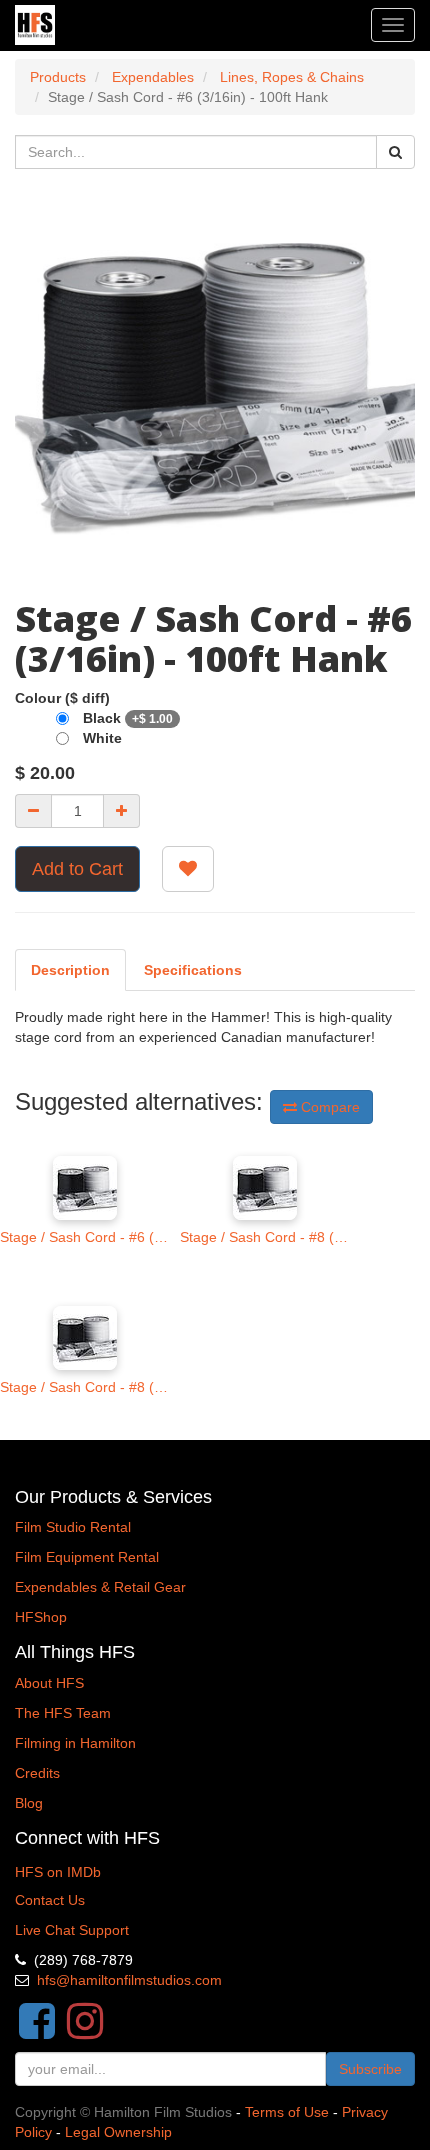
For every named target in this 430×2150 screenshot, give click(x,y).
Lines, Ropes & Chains (292, 77)
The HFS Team (63, 1713)
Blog (29, 1803)
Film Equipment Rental (87, 1557)
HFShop (41, 1617)
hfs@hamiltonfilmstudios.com (129, 1980)
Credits (37, 1773)
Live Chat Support (72, 1930)
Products (58, 77)
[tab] (193, 970)
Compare (328, 1107)
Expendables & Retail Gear (100, 1587)
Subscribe (370, 2069)
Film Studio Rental (73, 1527)
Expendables (153, 77)
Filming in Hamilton (75, 1743)
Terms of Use (287, 2112)
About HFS (49, 1683)
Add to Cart (77, 869)
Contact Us (50, 1900)
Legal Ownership (118, 2132)
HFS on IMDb (58, 1872)
